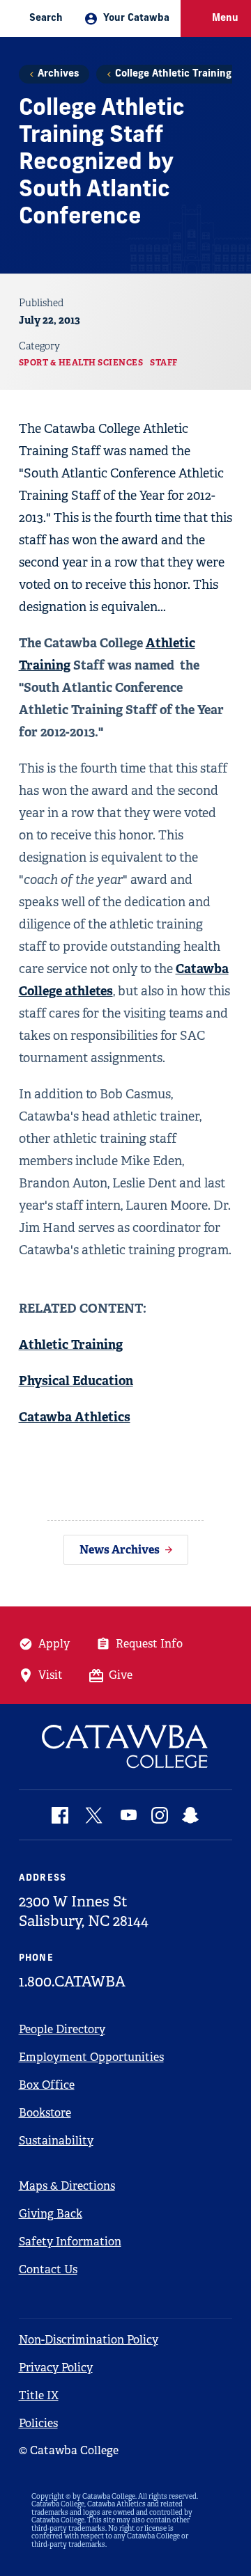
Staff (164, 363)
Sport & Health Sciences (81, 363)
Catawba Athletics (75, 1417)
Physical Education (76, 1381)
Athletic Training (71, 1344)
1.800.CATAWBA (72, 1982)
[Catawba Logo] (126, 1747)
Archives (58, 74)
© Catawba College (69, 2450)
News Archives (120, 1550)
